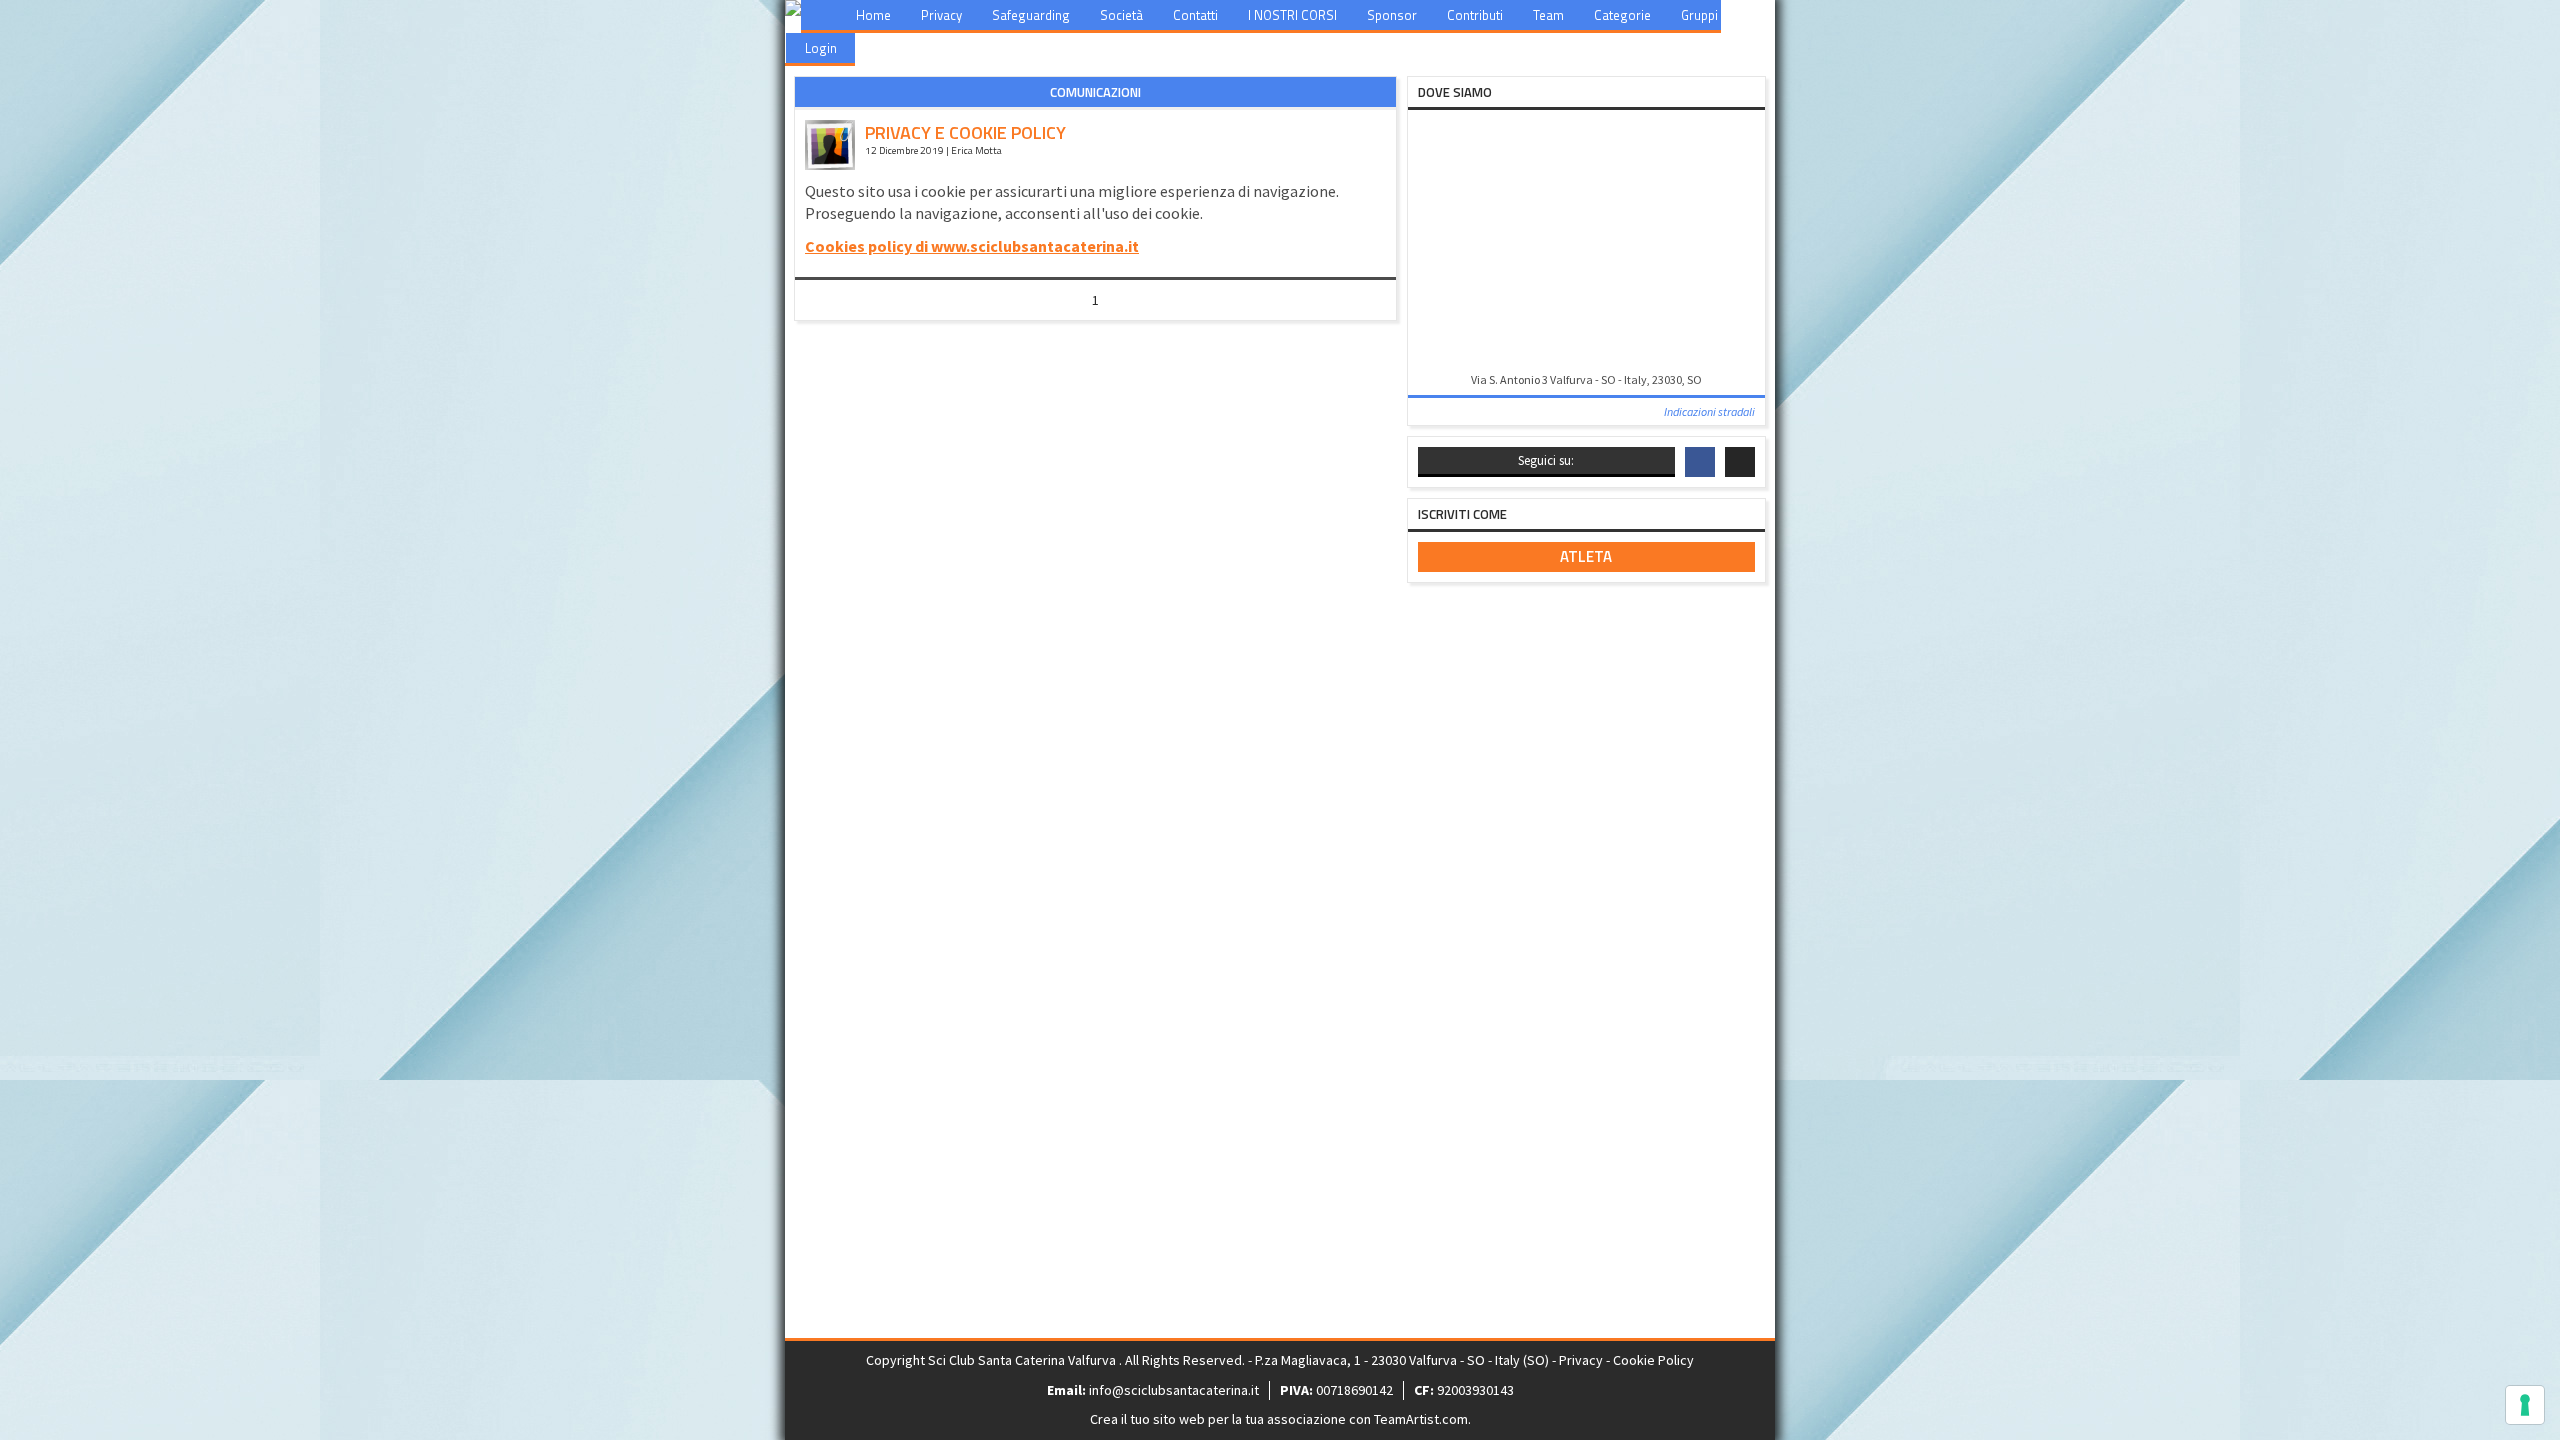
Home (873, 15)
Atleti (1762, 15)
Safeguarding (1031, 15)
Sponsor (1392, 15)
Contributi (1475, 15)
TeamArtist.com (1421, 1419)
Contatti (1195, 15)
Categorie (1622, 15)
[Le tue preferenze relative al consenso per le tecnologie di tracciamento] (2525, 1405)
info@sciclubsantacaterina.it (1174, 1390)
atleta (1586, 556)
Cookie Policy (1653, 1360)
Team (1548, 15)
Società (1121, 15)
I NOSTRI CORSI (1292, 15)
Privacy (941, 15)
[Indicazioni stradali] (1586, 242)
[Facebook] (1700, 462)
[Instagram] (1740, 462)
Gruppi (1699, 15)
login (821, 48)
